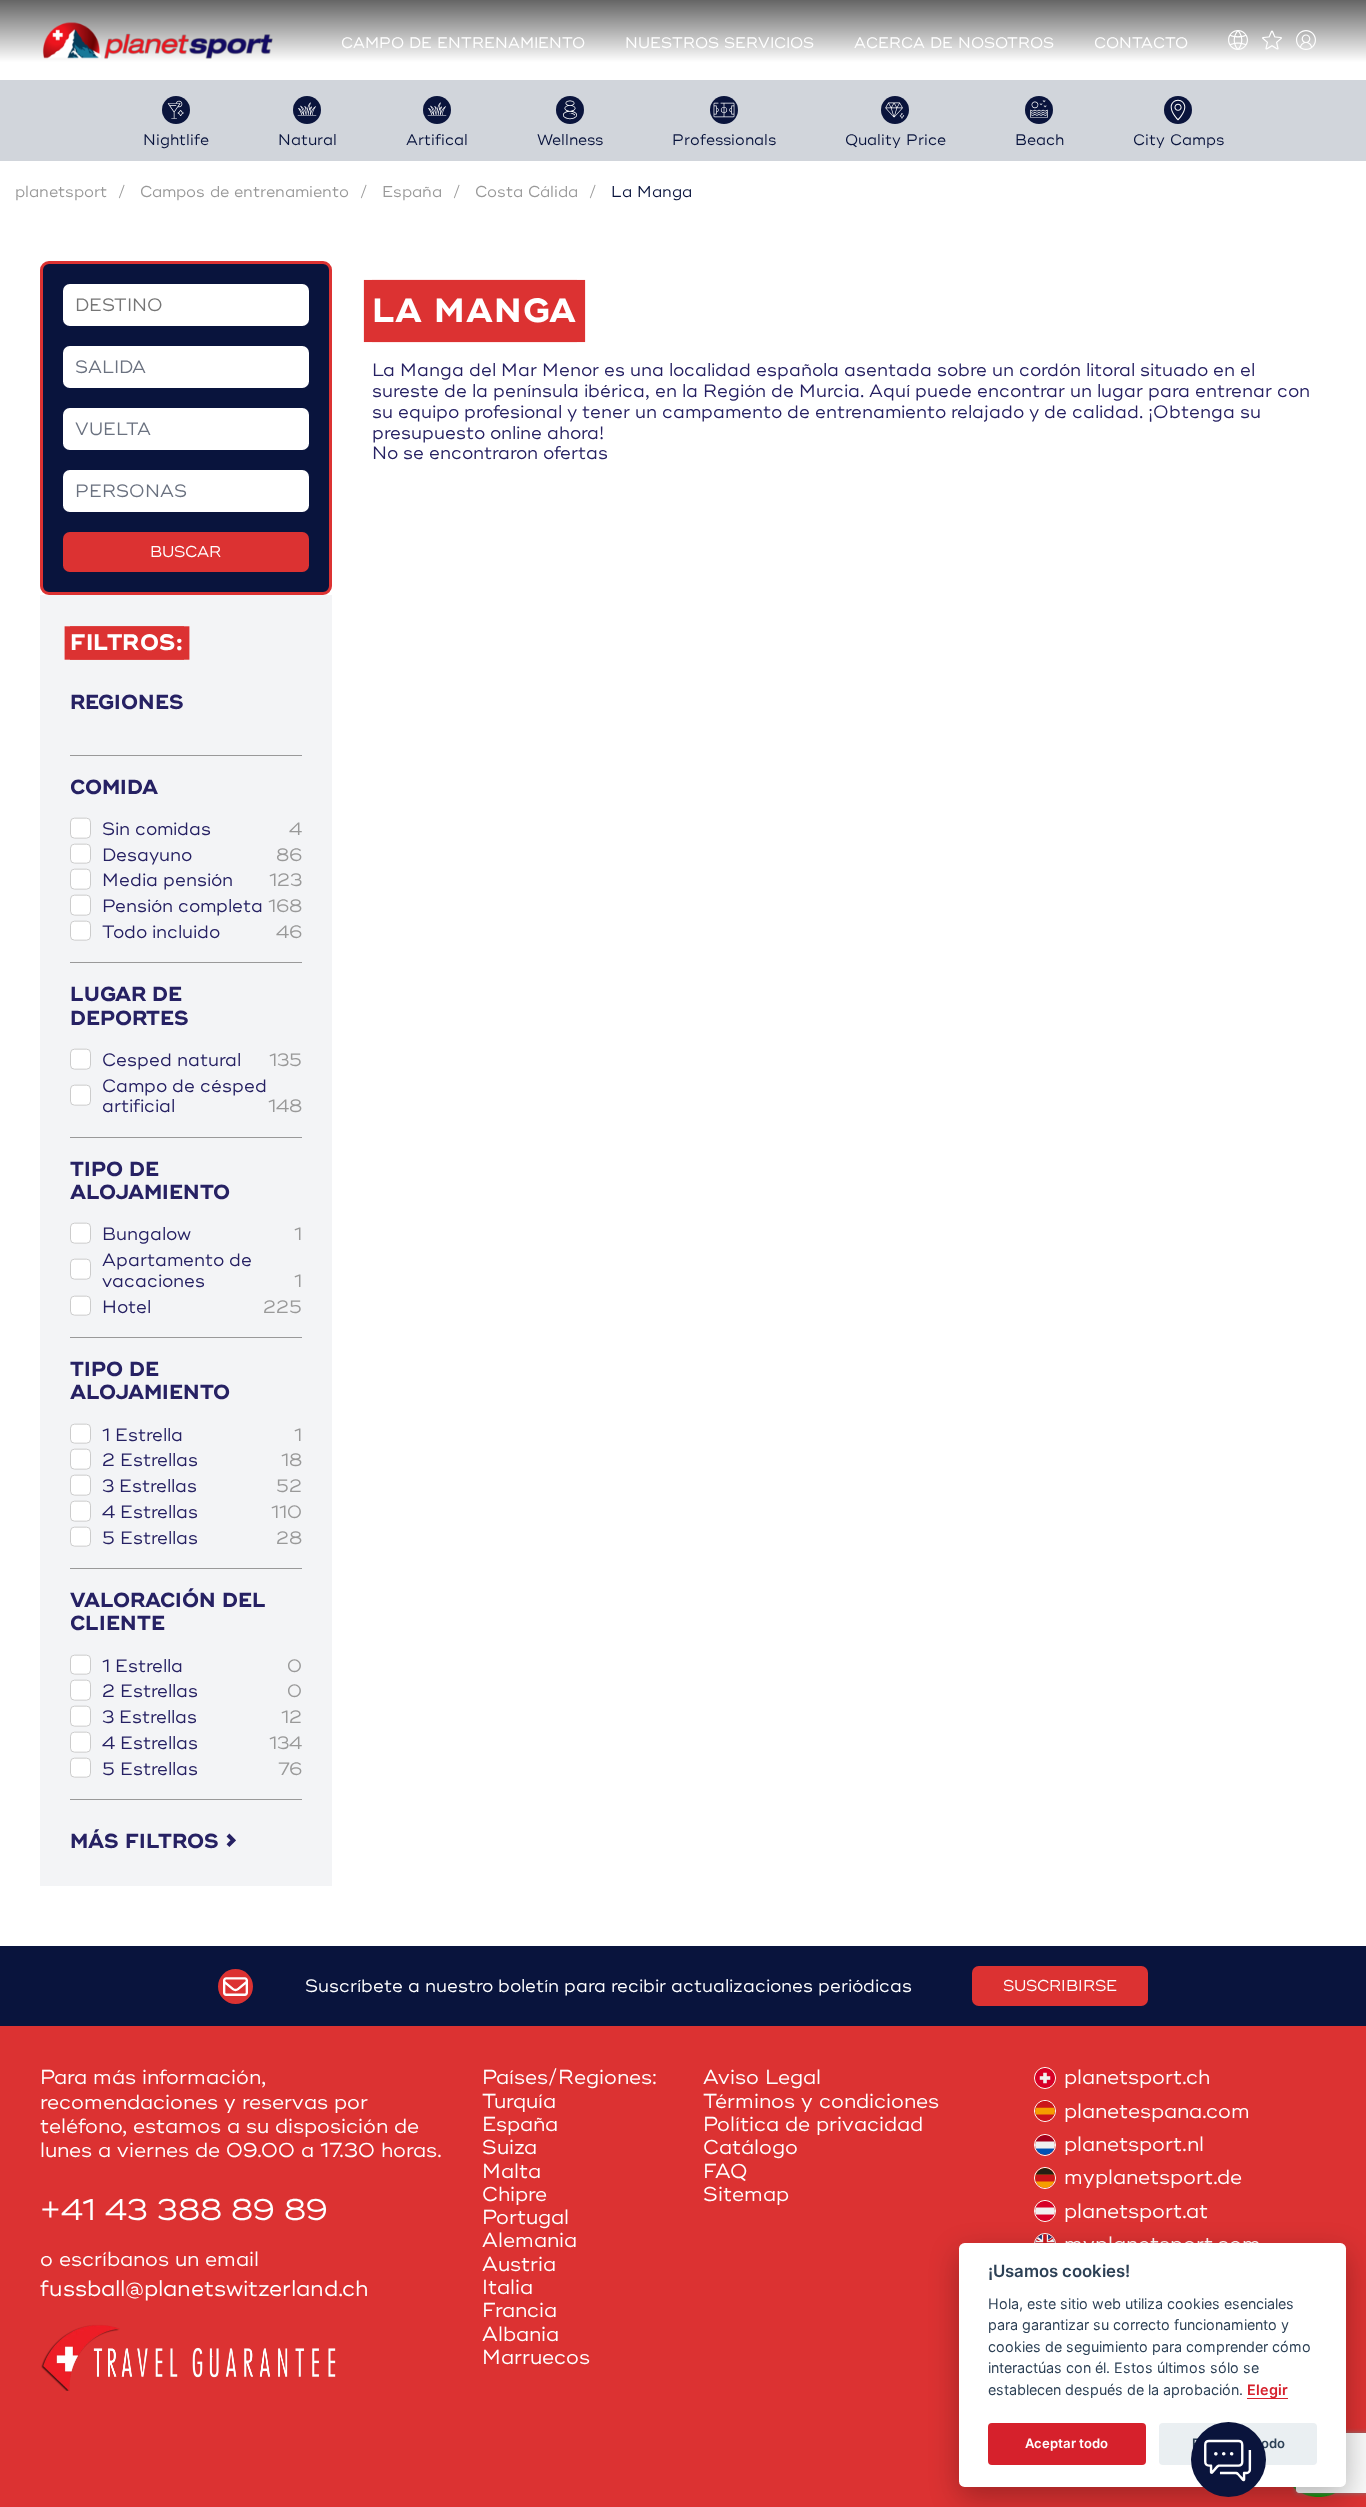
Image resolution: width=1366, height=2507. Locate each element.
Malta (511, 2171)
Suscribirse (1060, 1986)
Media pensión (202, 880)
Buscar (185, 552)
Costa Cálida (526, 192)
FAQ (725, 2171)
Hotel (202, 1307)
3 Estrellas (202, 1486)
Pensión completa (202, 906)
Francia (519, 2310)
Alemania (529, 2240)
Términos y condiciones (821, 2101)
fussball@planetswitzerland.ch (204, 2289)
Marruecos (536, 2357)
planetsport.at (1136, 2211)
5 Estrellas (202, 1538)
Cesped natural (202, 1060)
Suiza (509, 2147)
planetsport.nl (1134, 2144)
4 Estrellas (202, 1512)
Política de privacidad (813, 2124)
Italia (507, 2287)
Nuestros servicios (719, 43)
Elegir (1267, 2389)
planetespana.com (1157, 2111)
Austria (519, 2264)
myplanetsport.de (1153, 2177)
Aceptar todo (1066, 2443)
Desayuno (202, 855)
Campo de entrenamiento (463, 43)
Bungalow (202, 1234)
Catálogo (750, 2147)
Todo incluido (202, 932)
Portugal (525, 2217)
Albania (520, 2334)
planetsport (61, 192)
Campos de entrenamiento (244, 192)
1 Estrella (202, 1435)
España (412, 192)
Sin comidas (202, 829)
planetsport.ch (1137, 2077)
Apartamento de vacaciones (202, 1270)
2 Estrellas (202, 1460)
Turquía (519, 2101)
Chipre (514, 2194)
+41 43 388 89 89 (184, 2210)
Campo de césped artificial (202, 1096)
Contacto (1141, 43)
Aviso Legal (762, 2077)
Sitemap (746, 2194)
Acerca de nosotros (954, 43)
